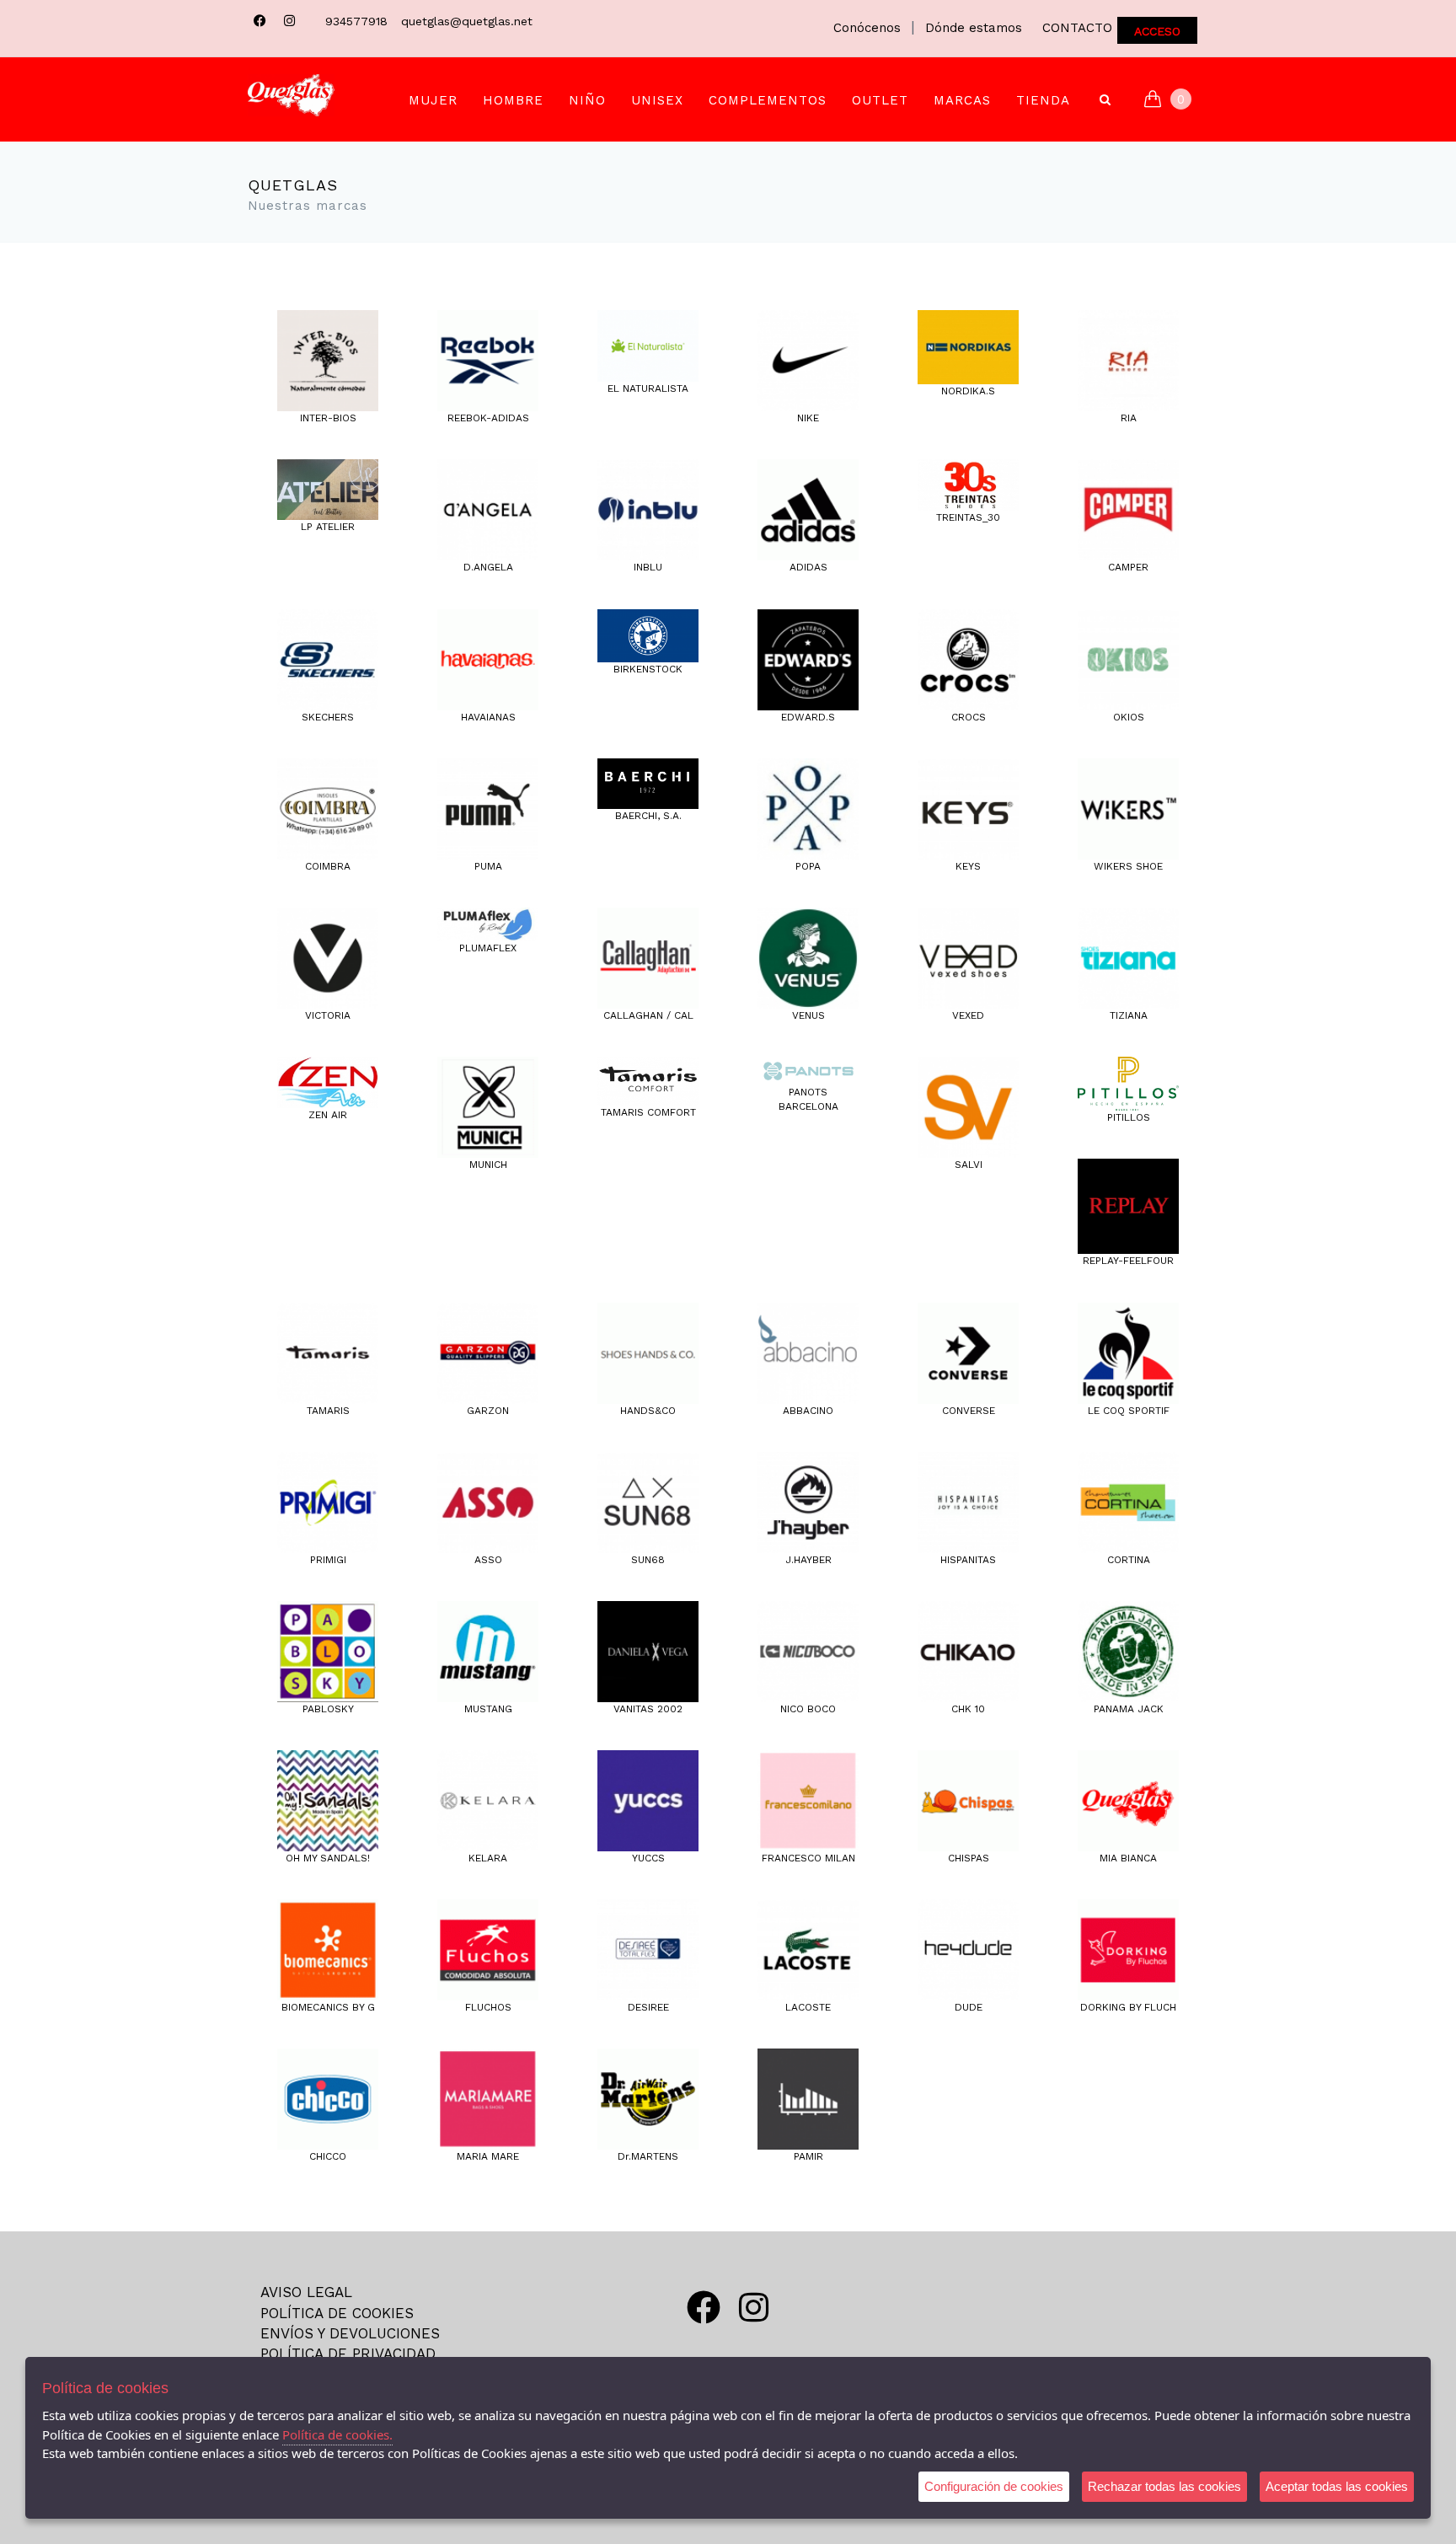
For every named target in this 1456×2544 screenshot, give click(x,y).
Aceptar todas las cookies (1337, 2486)
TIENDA (1043, 100)
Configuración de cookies (994, 2486)
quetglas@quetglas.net (467, 21)
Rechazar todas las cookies (1164, 2486)
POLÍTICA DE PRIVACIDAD (348, 2354)
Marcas (962, 100)
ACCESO (1157, 31)
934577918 (356, 21)
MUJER (433, 100)
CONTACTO (1077, 28)
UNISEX (657, 100)
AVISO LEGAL (306, 2292)
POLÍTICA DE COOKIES (337, 2313)
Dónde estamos (974, 28)
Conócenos (867, 28)
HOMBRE (513, 100)
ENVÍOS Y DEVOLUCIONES (350, 2333)
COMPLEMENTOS (768, 100)
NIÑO (587, 100)
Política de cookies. (337, 2434)
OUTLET (880, 100)
